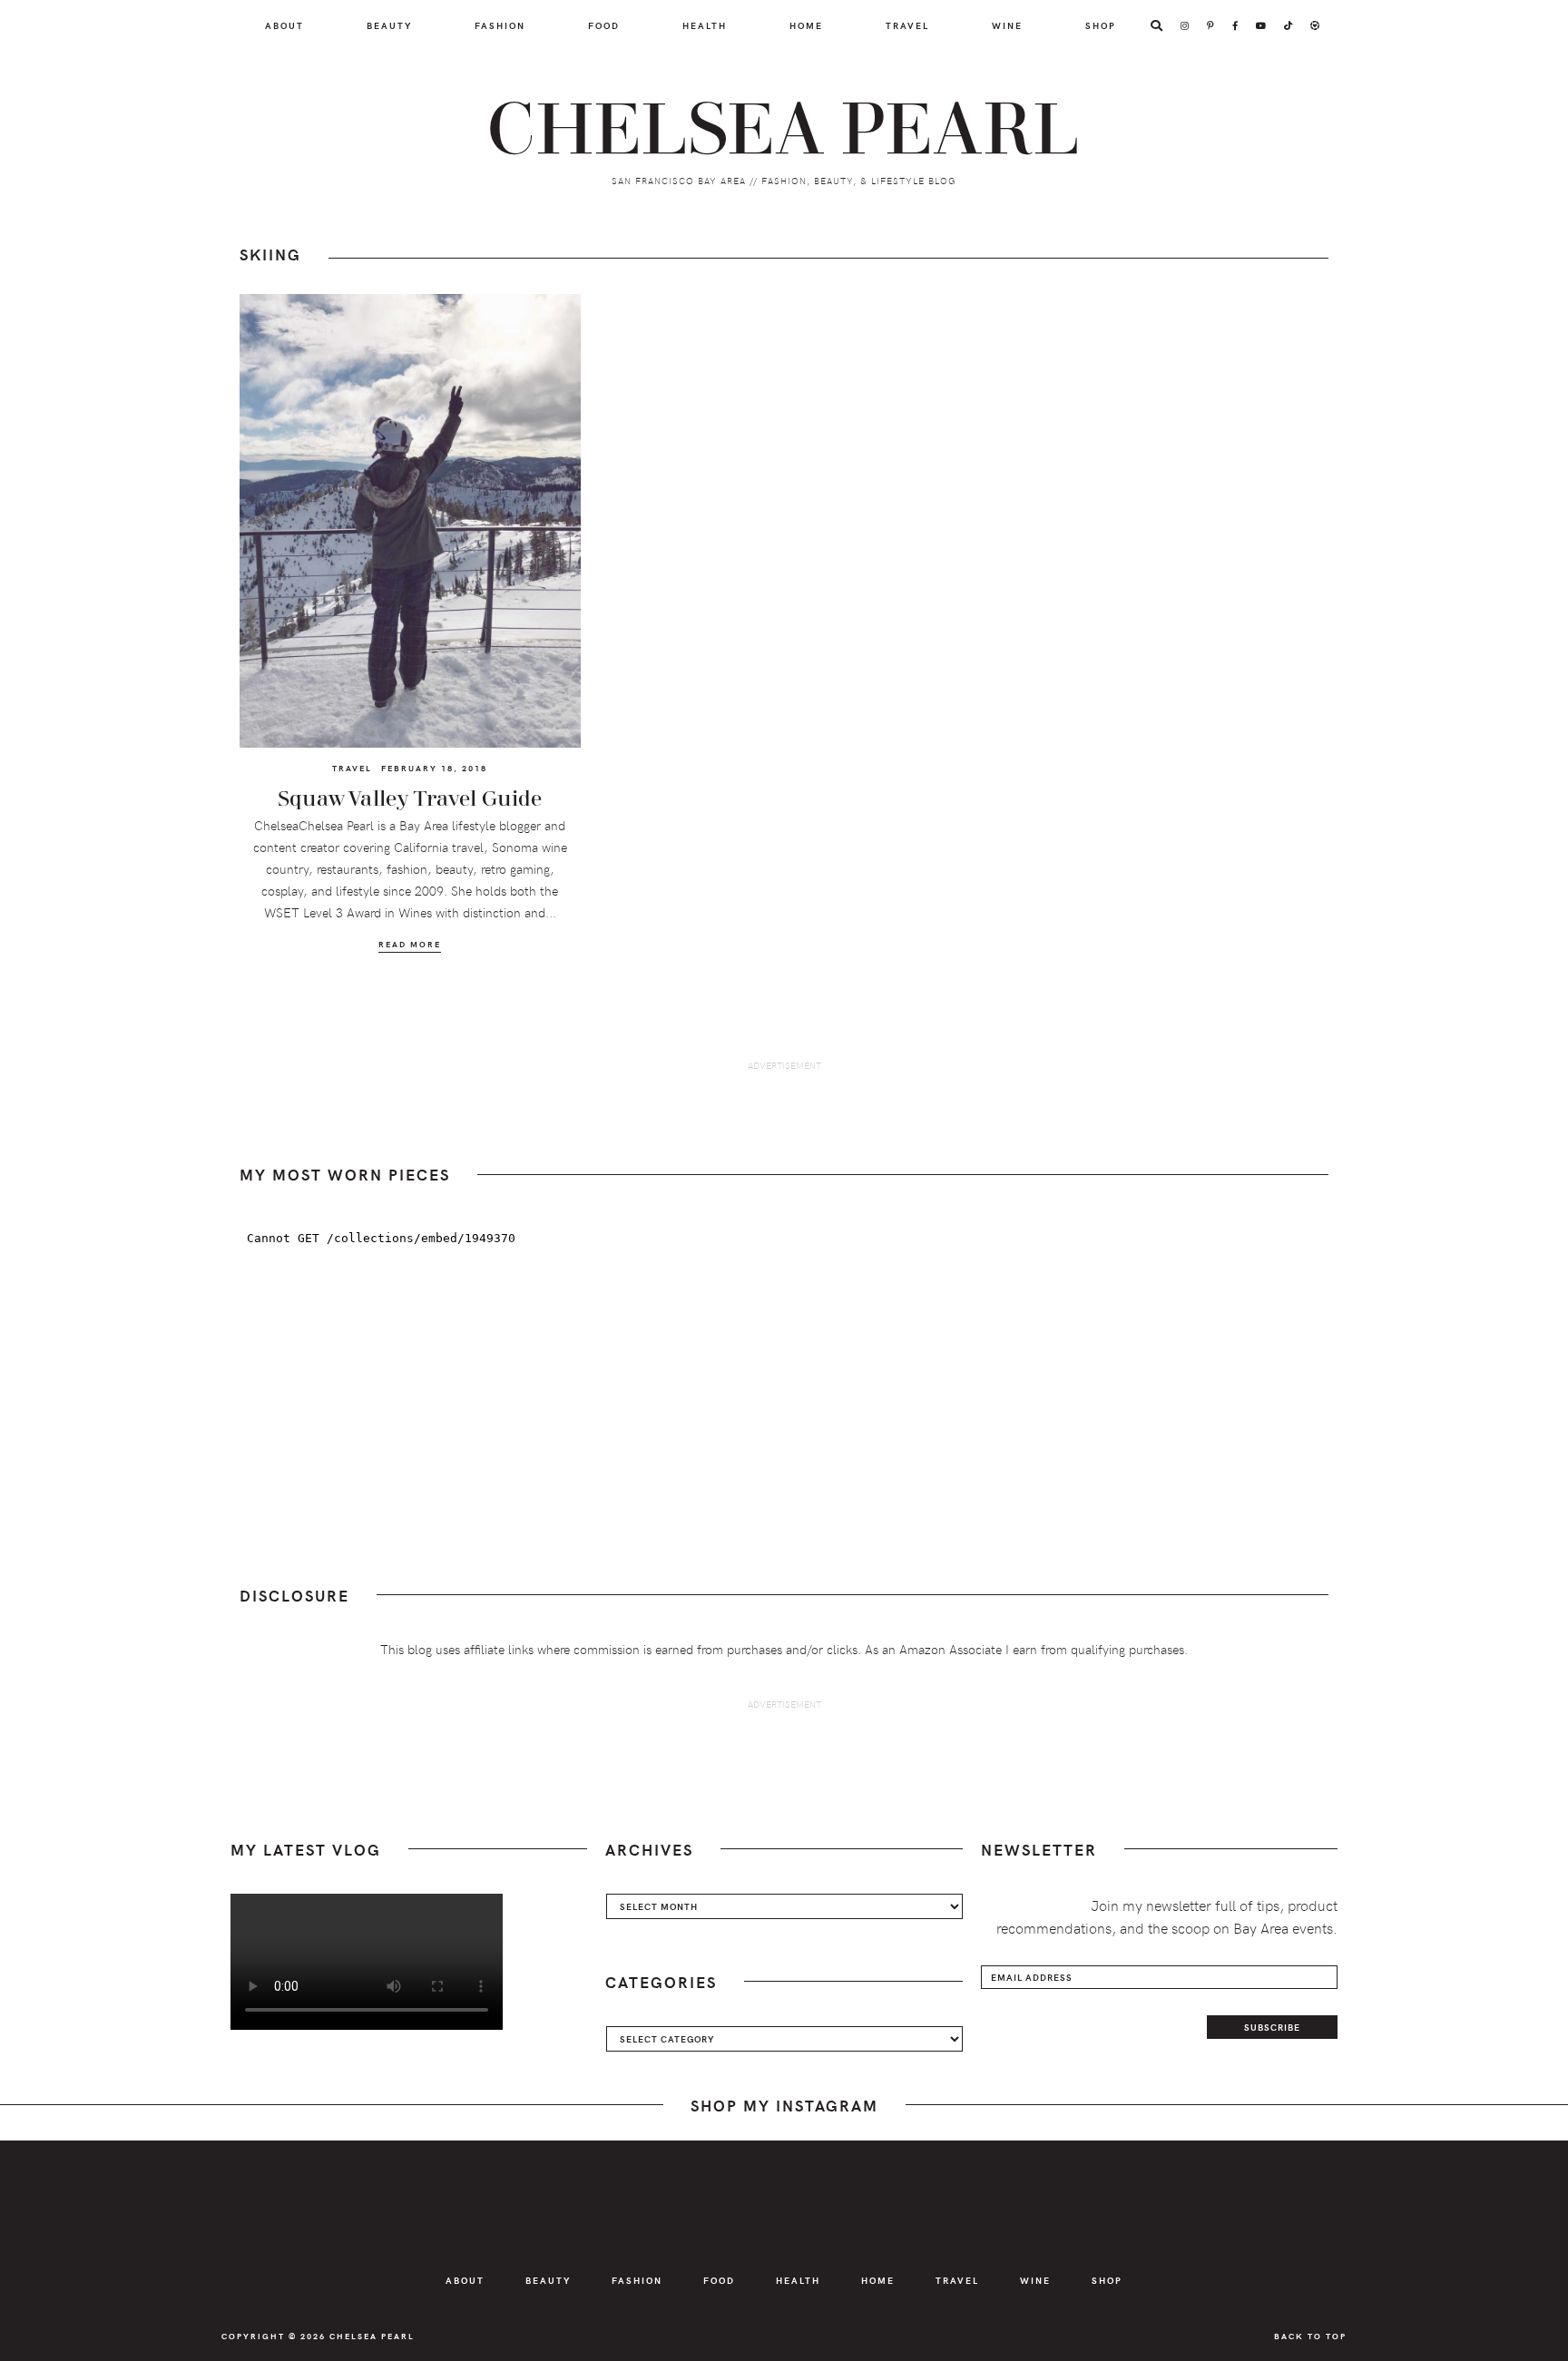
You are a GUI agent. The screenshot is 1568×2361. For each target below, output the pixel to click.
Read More (410, 944)
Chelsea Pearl (784, 131)
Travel (352, 768)
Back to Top (1310, 2336)
